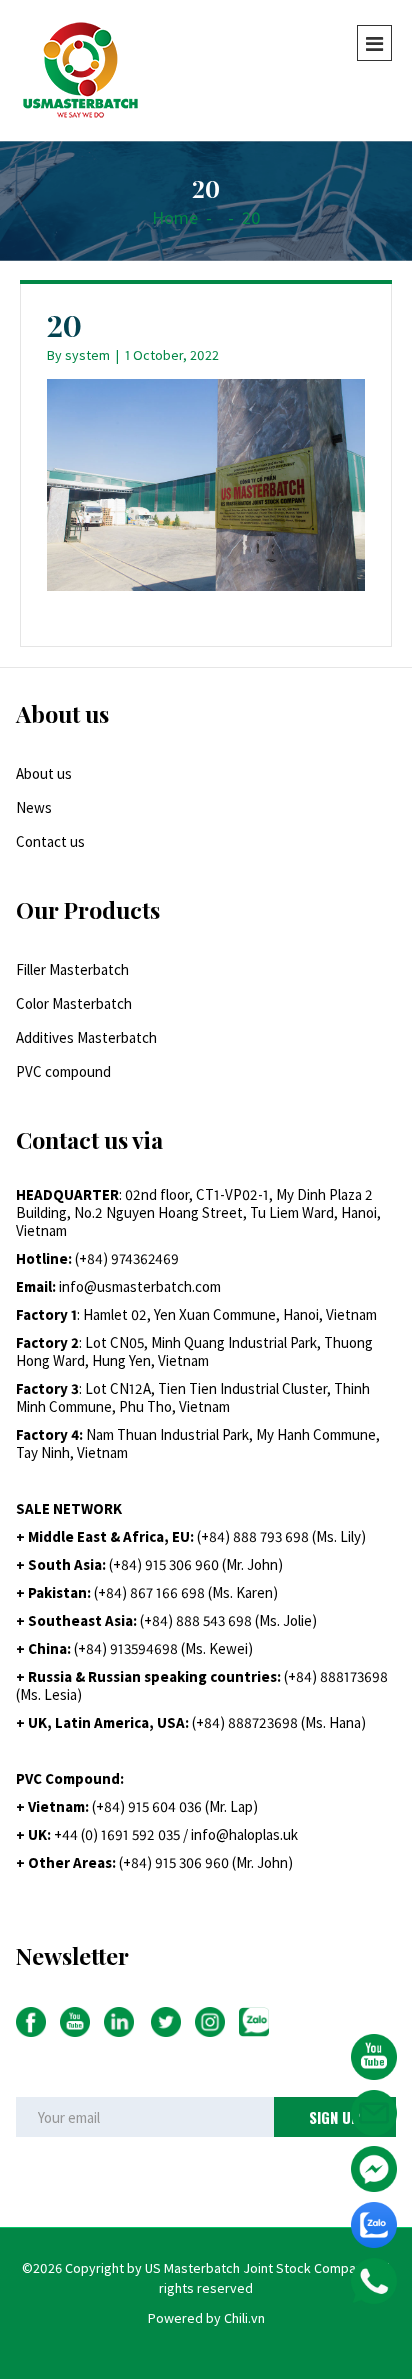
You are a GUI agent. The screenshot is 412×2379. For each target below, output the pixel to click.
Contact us (50, 841)
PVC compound (63, 1071)
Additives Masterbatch (86, 1037)
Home (175, 217)
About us (44, 773)
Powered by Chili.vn (206, 2318)
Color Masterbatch (74, 1003)
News (34, 807)
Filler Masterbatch (72, 969)
